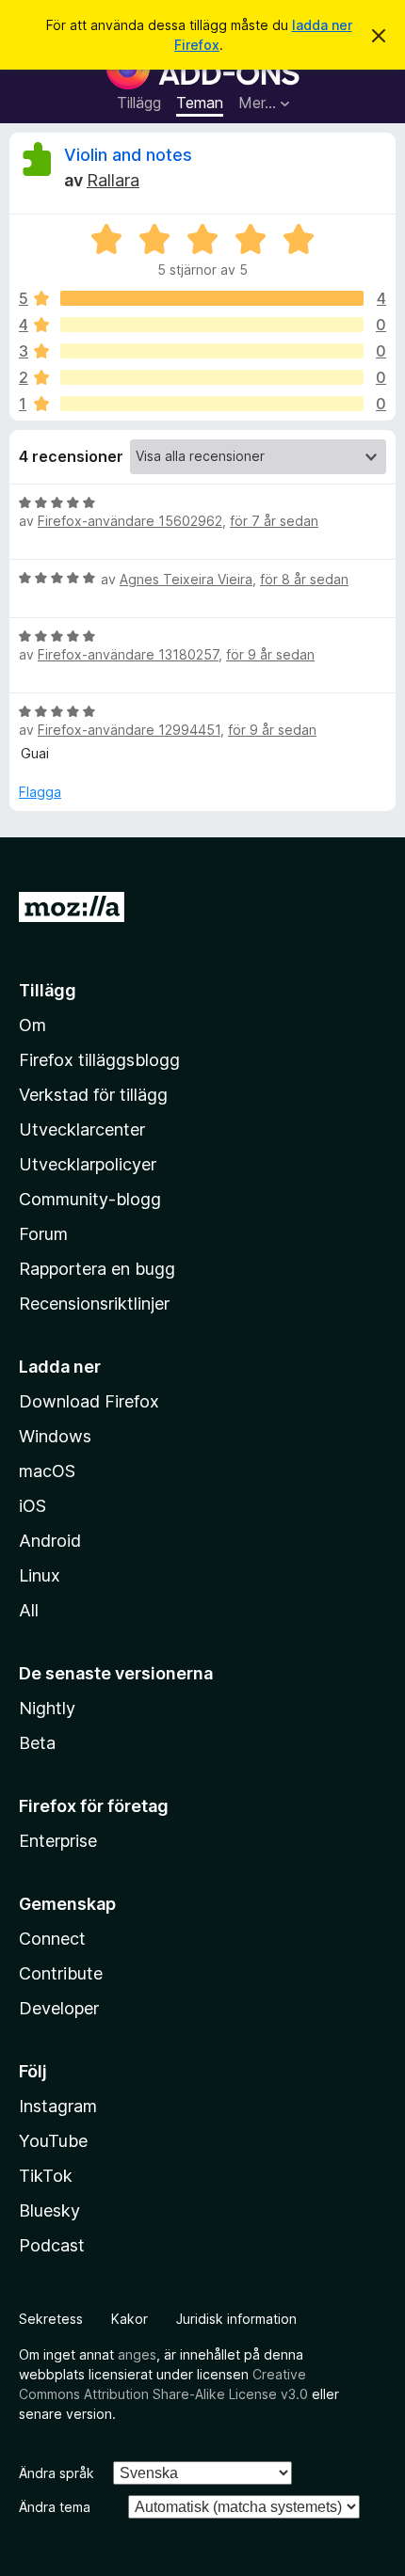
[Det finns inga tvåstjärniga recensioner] (212, 377)
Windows (55, 1436)
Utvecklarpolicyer (88, 1164)
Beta (37, 1743)
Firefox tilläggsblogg (99, 1060)
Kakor (130, 2319)
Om (32, 1025)
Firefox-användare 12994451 (129, 730)
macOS (47, 1471)
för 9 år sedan (270, 654)
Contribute (61, 1973)
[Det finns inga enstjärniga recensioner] (212, 404)
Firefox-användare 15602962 (130, 521)
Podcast (52, 2245)
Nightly (47, 1708)
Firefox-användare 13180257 (128, 654)
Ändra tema (55, 2507)
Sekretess (51, 2319)
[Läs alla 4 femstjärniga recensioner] (212, 298)
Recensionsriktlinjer (94, 1304)
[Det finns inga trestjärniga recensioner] (212, 351)
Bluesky (49, 2210)
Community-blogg (90, 1199)
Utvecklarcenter (82, 1129)
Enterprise (58, 1841)
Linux (40, 1575)
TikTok (46, 2176)
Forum (43, 1234)
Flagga (40, 792)
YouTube (53, 2141)
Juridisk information (236, 2319)
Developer (59, 2008)
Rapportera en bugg (97, 1269)
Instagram (58, 2106)
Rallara (113, 180)
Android (50, 1541)
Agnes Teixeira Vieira (186, 579)
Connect (52, 1939)
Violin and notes (128, 155)
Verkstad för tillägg (93, 1095)
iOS (32, 1506)
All (29, 1610)
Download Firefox (89, 1401)
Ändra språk (57, 2473)
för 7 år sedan (274, 521)
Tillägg (139, 103)
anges (137, 2354)
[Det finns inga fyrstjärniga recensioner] (212, 325)
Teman (200, 103)
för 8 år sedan (304, 579)
